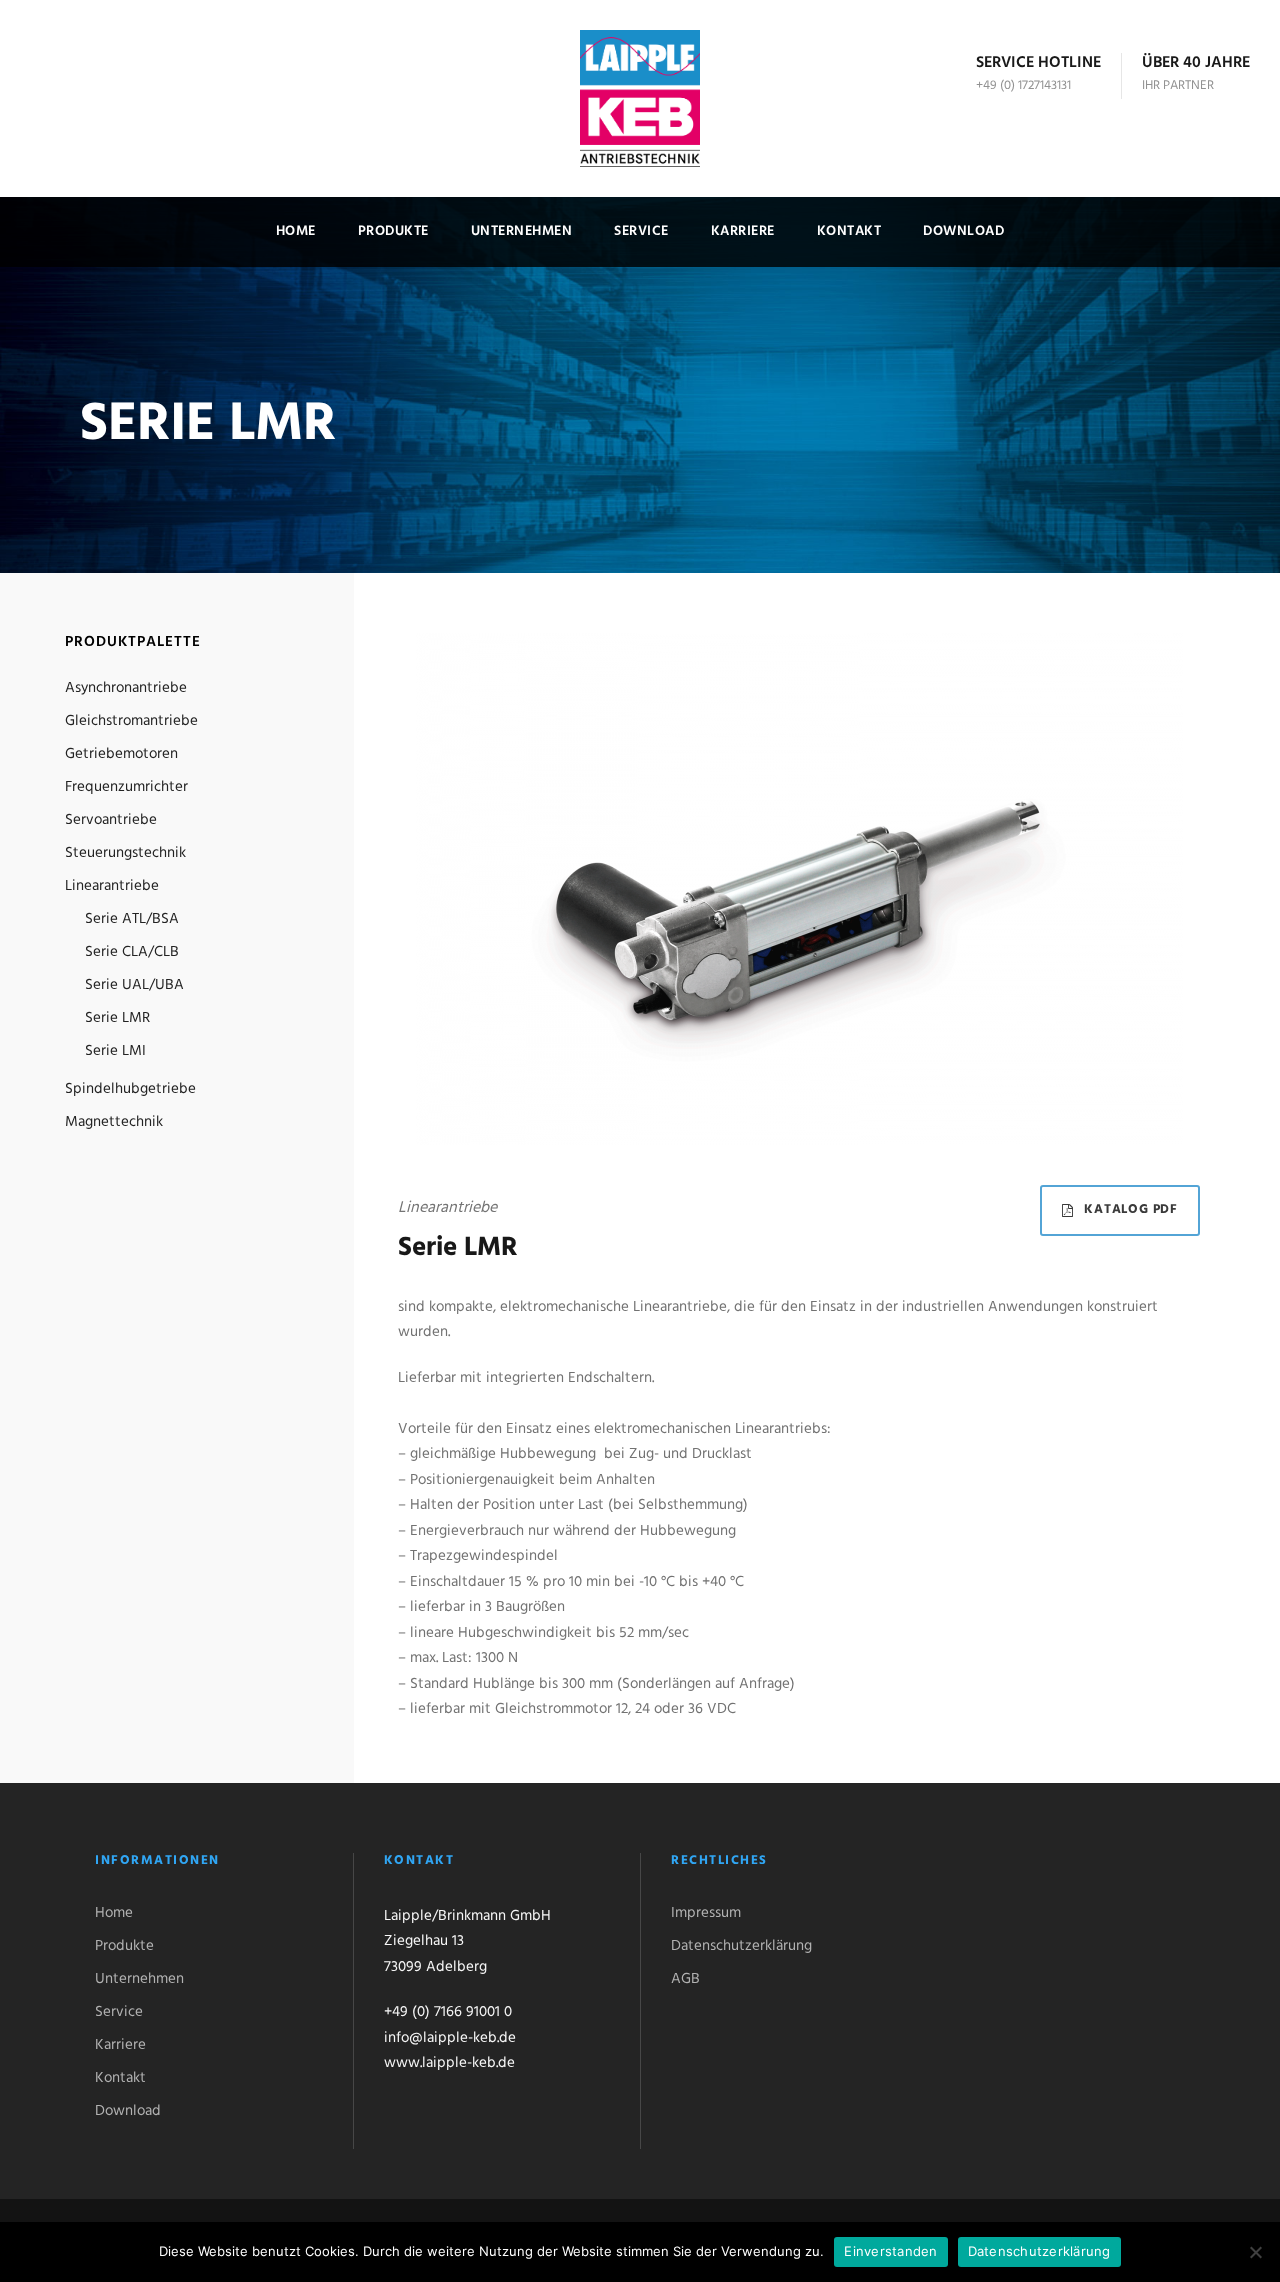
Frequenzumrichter (126, 787)
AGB (685, 1979)
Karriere (743, 231)
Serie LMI (115, 1051)
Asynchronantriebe (126, 688)
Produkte (393, 231)
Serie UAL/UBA (134, 985)
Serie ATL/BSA (132, 919)
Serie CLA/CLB (132, 952)
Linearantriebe (112, 886)
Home (296, 231)
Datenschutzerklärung (741, 1946)
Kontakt (849, 231)
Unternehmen (522, 231)
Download (963, 231)
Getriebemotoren (121, 754)
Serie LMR (117, 1018)
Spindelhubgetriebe (130, 1089)
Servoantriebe (111, 820)
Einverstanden (890, 2251)
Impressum (706, 1913)
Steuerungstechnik (125, 853)
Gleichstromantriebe (131, 721)
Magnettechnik (114, 1122)
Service (641, 231)
